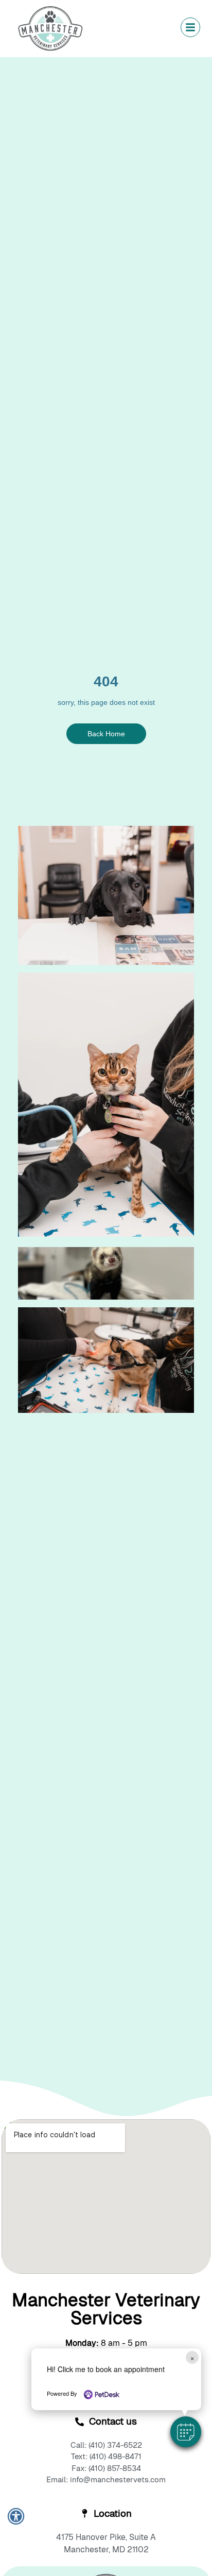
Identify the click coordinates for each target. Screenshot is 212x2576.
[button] (186, 2432)
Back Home (106, 734)
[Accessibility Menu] (16, 2516)
